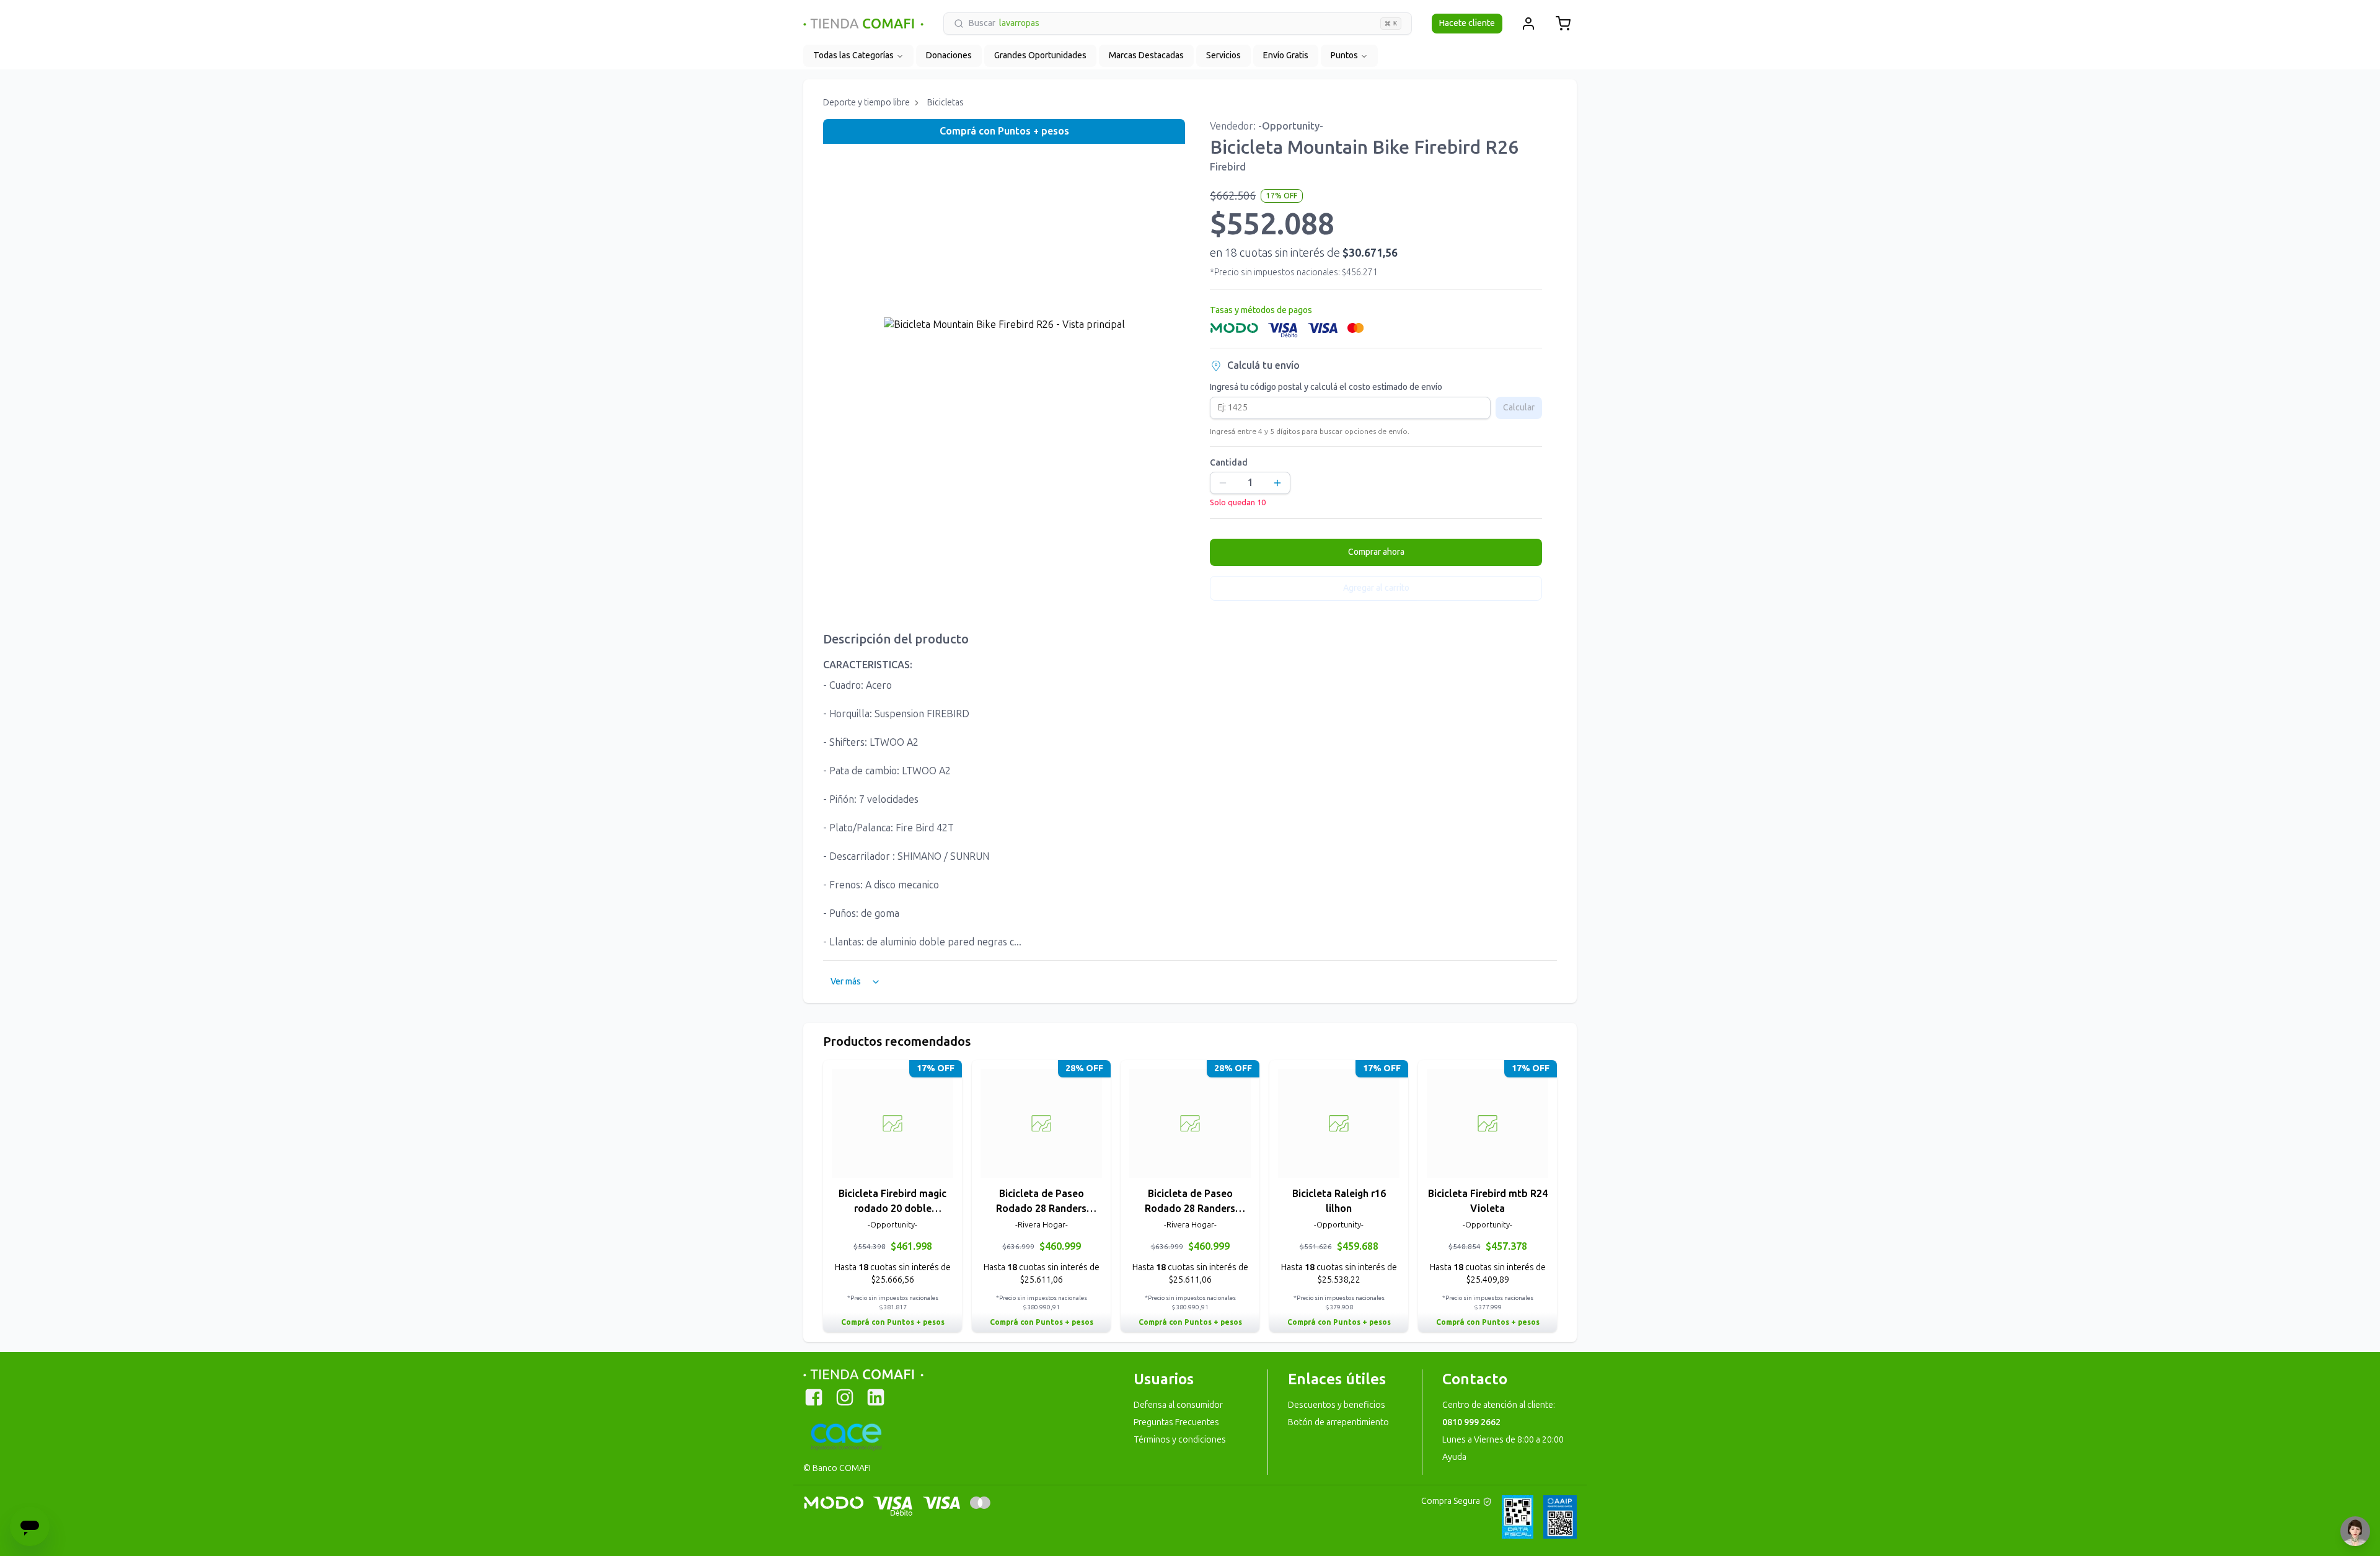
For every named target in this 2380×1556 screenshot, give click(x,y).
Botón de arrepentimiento (1338, 1422)
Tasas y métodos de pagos (1261, 310)
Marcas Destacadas (1146, 55)
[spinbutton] (1250, 483)
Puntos (1344, 55)
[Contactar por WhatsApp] (2355, 1531)
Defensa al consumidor (1178, 1405)
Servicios (1223, 55)
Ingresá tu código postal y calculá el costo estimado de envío (1326, 387)
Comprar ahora (1376, 552)
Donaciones (949, 55)
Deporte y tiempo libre (866, 103)
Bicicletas (945, 103)
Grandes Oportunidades (1040, 55)
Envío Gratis (1286, 55)
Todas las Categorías (853, 55)
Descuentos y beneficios (1337, 1405)
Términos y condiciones (1180, 1440)
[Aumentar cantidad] (1277, 483)
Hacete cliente (1467, 23)
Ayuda (1454, 1457)
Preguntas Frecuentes (1176, 1422)
